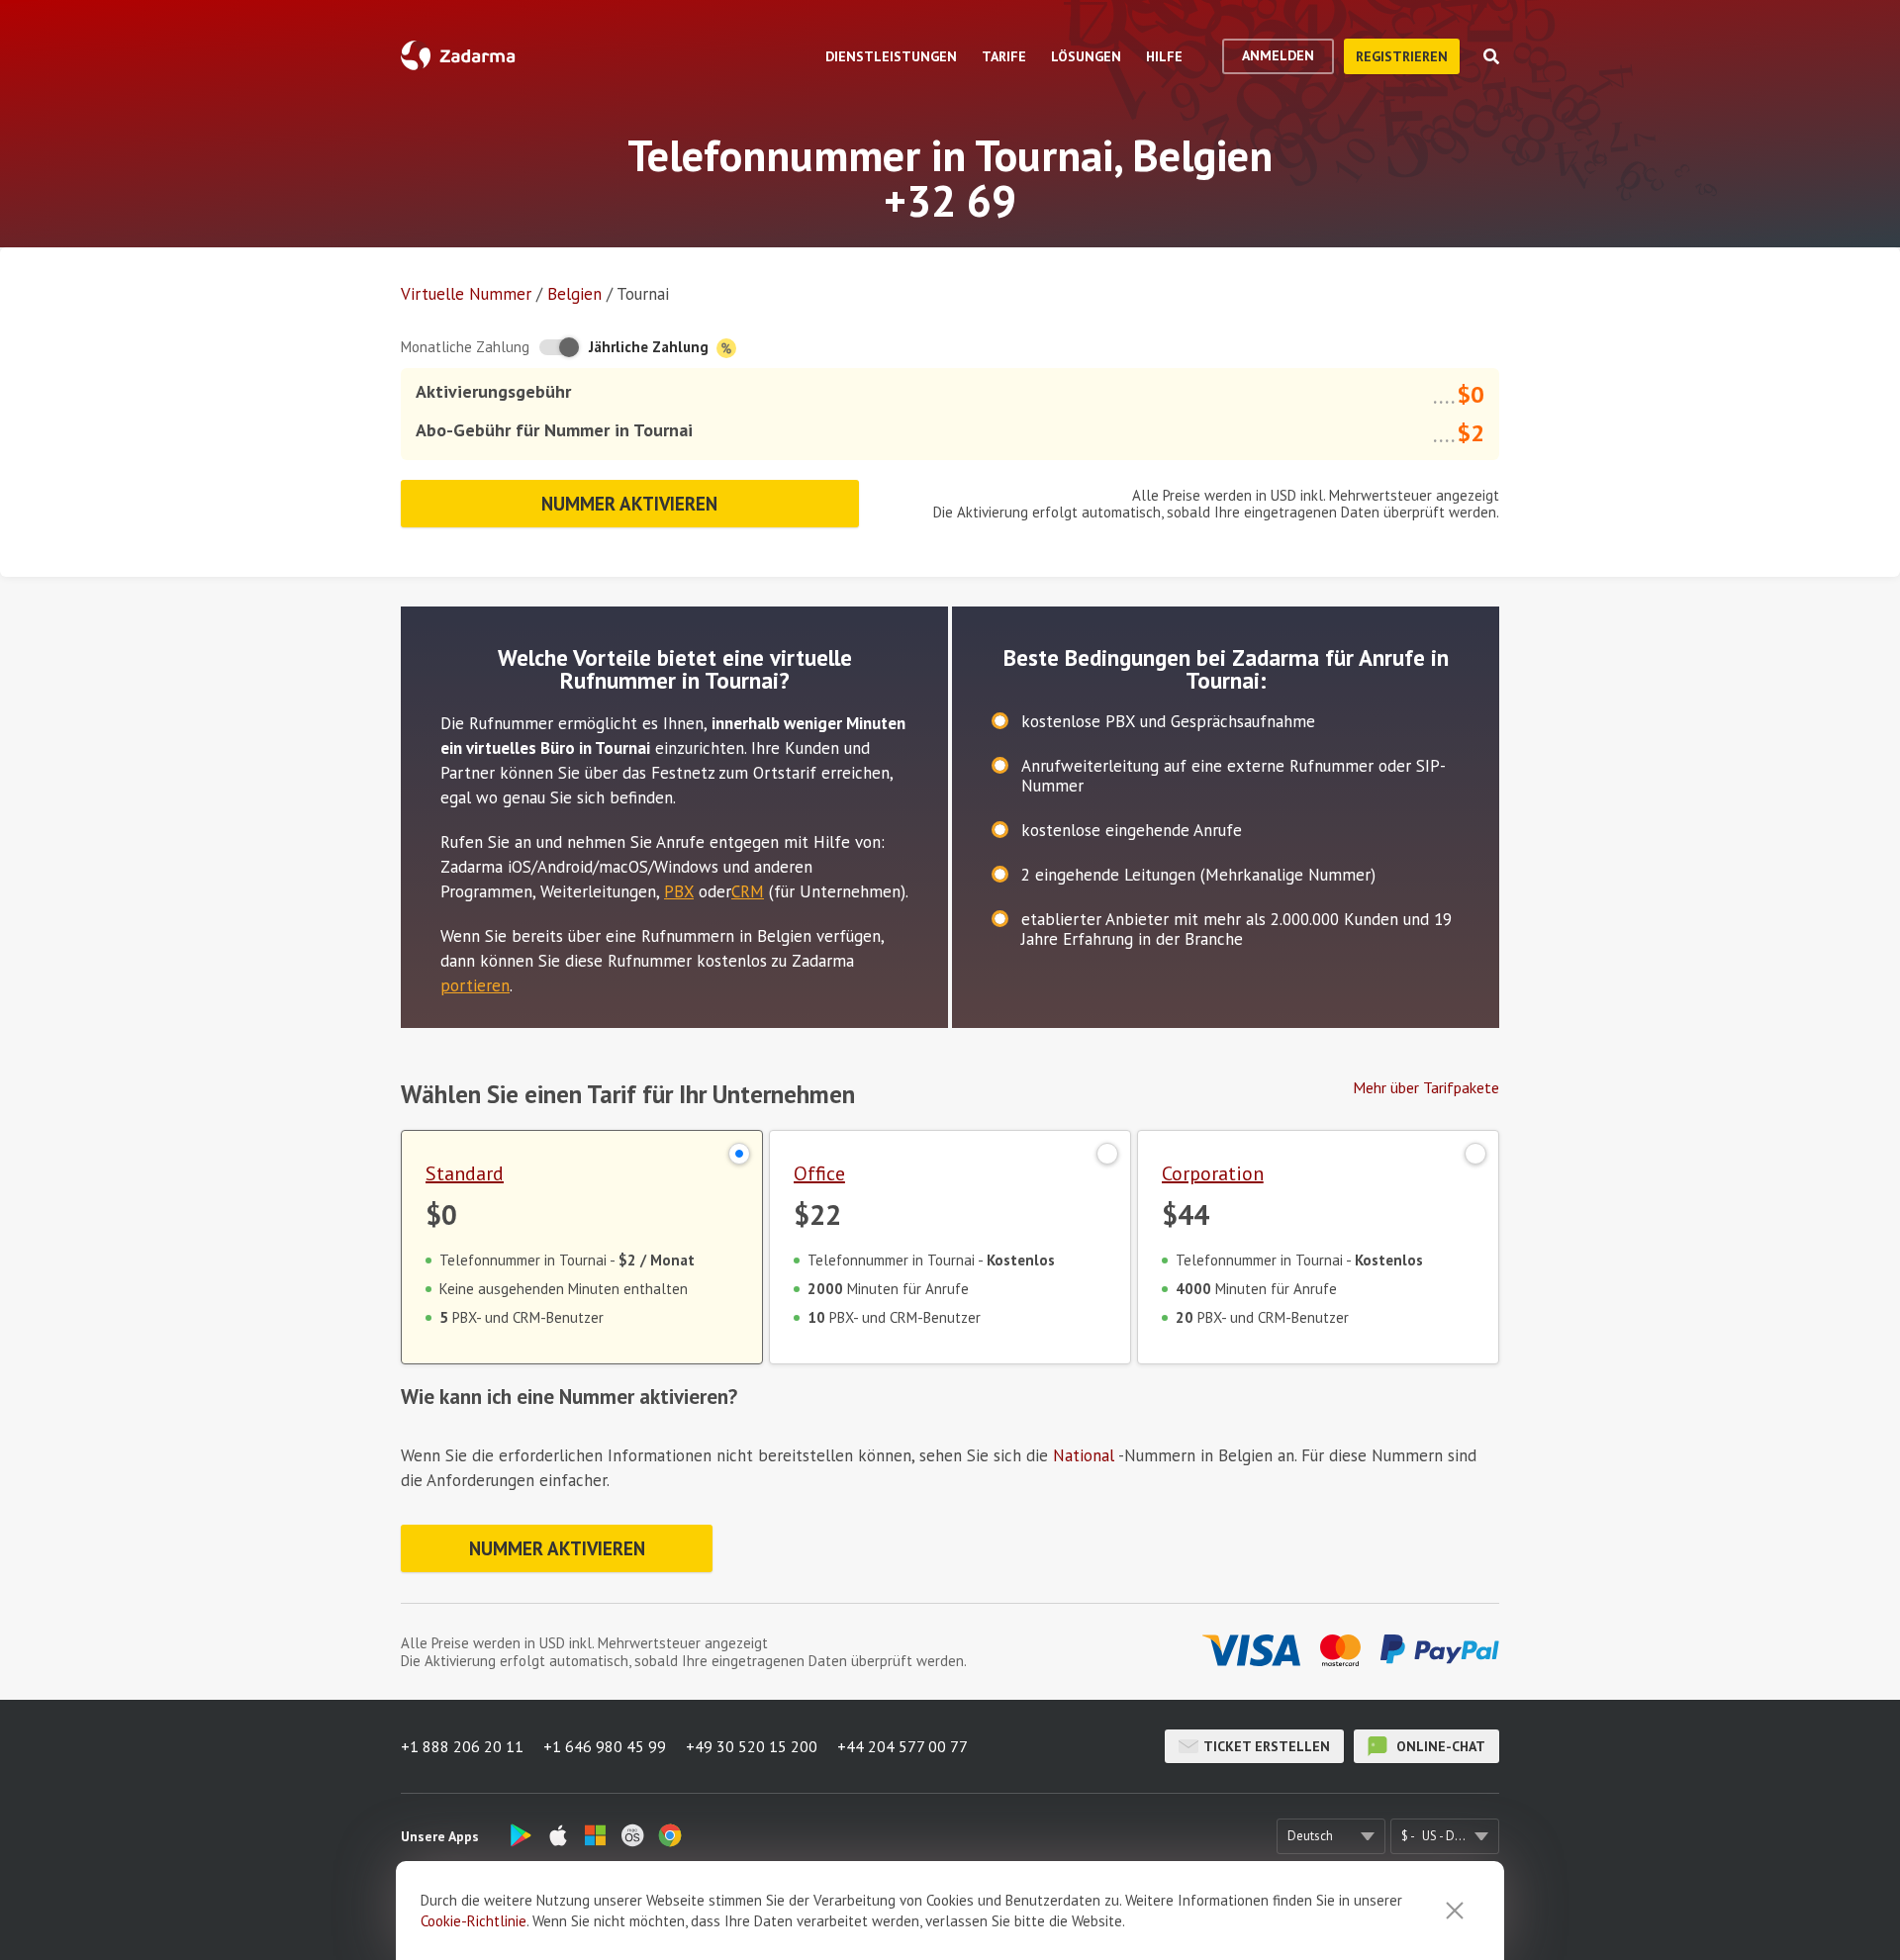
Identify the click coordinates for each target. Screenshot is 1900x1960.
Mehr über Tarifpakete (1426, 1087)
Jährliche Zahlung (651, 347)
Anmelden (1278, 55)
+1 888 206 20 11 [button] (462, 1746)
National (1084, 1455)
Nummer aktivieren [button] (629, 504)
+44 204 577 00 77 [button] (902, 1746)
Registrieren (1402, 56)
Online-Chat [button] (1439, 1746)
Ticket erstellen (1267, 1746)
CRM (748, 891)
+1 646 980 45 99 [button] (605, 1746)
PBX (679, 891)
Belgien (574, 294)
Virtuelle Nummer (466, 294)
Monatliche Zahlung (465, 347)
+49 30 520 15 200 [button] (752, 1746)
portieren (475, 985)
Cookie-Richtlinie (474, 1921)
